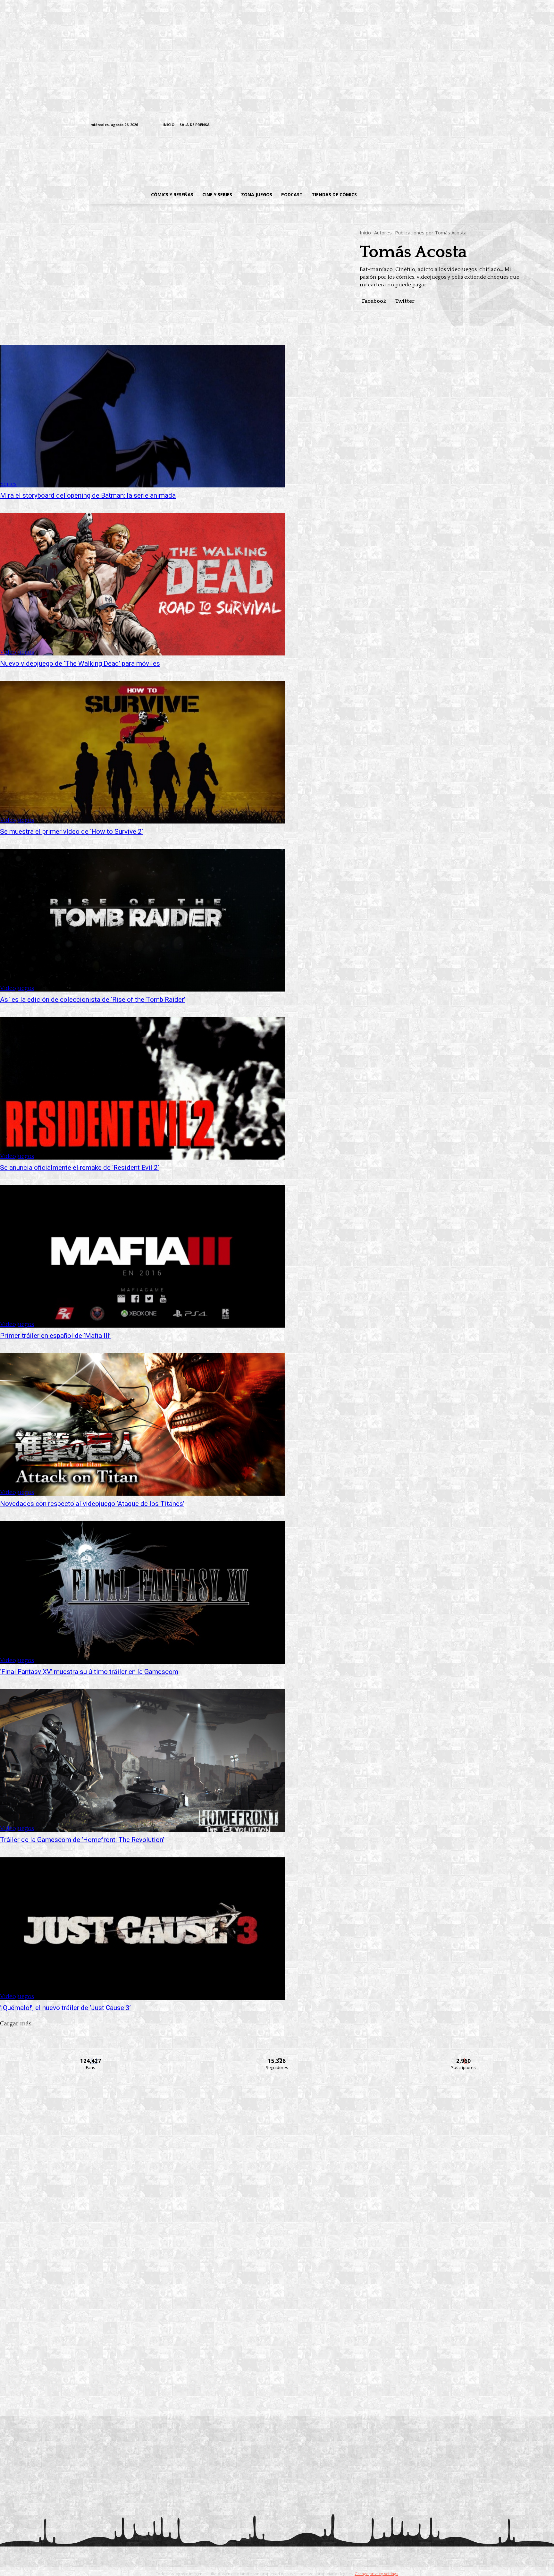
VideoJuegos (17, 652)
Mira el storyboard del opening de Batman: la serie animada (88, 495)
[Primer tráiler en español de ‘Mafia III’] (142, 1256)
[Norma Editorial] (277, 2271)
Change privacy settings (376, 2574)
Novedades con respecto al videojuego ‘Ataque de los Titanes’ (92, 1504)
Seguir (277, 2057)
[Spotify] (430, 125)
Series (8, 484)
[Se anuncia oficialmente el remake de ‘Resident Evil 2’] (142, 1088)
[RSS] (420, 125)
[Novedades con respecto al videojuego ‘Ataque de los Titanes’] (142, 1424)
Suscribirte (464, 2057)
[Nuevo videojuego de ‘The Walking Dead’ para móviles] (142, 584)
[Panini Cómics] (277, 2183)
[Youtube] (460, 125)
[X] (450, 125)
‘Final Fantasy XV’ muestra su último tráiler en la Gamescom (89, 1672)
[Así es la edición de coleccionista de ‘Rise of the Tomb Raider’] (142, 920)
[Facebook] (401, 125)
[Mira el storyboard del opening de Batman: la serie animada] (142, 416)
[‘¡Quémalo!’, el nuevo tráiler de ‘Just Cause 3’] (142, 1929)
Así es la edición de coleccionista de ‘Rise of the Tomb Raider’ (93, 1000)
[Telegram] (440, 125)
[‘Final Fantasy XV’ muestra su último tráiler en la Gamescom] (142, 1592)
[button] (413, 195)
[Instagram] (411, 125)
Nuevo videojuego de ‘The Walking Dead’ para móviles (80, 663)
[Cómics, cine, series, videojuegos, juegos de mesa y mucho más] (244, 158)
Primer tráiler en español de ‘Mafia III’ (55, 1336)
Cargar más (16, 2024)
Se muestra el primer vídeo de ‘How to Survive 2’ (71, 832)
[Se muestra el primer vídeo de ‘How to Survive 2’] (142, 752)
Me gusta (91, 2057)
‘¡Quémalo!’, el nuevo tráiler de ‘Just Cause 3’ (65, 2008)
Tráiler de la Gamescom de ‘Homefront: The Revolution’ (82, 1840)
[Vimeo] (385, 125)
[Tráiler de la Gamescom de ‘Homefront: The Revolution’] (142, 1761)
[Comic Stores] (277, 2358)
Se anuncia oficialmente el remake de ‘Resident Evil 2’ (80, 1168)
